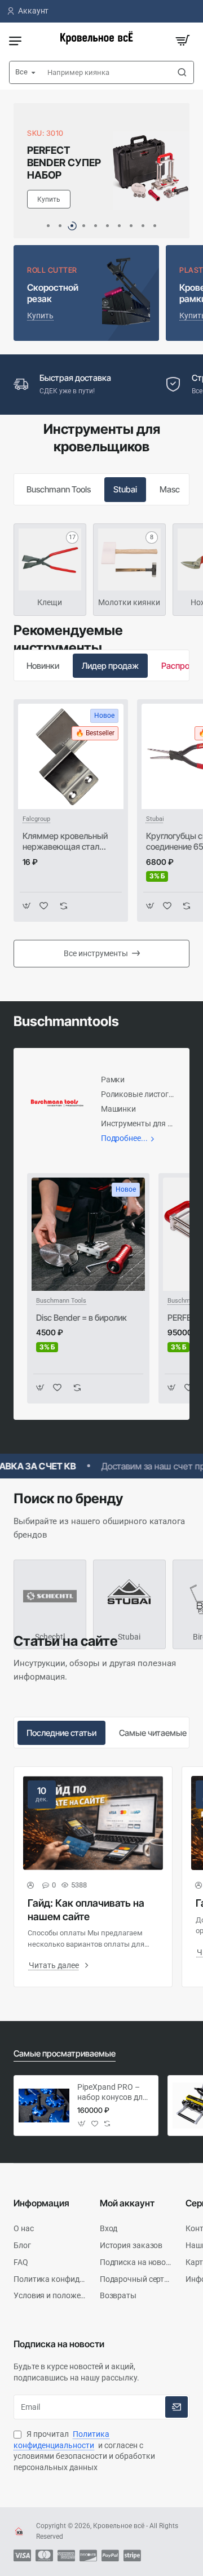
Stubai (125, 489)
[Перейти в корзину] (183, 41)
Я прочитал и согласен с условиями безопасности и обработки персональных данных (84, 2451)
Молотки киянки (129, 602)
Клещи (50, 602)
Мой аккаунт (127, 2203)
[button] (48, 226)
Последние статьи (61, 1733)
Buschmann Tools (59, 489)
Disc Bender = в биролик (81, 1318)
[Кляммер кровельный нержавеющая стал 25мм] (71, 756)
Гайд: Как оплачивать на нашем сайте (86, 1909)
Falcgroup (36, 819)
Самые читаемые (153, 1733)
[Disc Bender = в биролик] (88, 1234)
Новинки (43, 666)
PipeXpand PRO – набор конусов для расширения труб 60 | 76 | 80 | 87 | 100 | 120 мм (112, 2093)
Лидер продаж (110, 666)
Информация (41, 2203)
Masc (170, 489)
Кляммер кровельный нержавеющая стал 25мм (65, 842)
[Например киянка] (182, 72)
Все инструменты (96, 953)
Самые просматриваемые (65, 2053)
